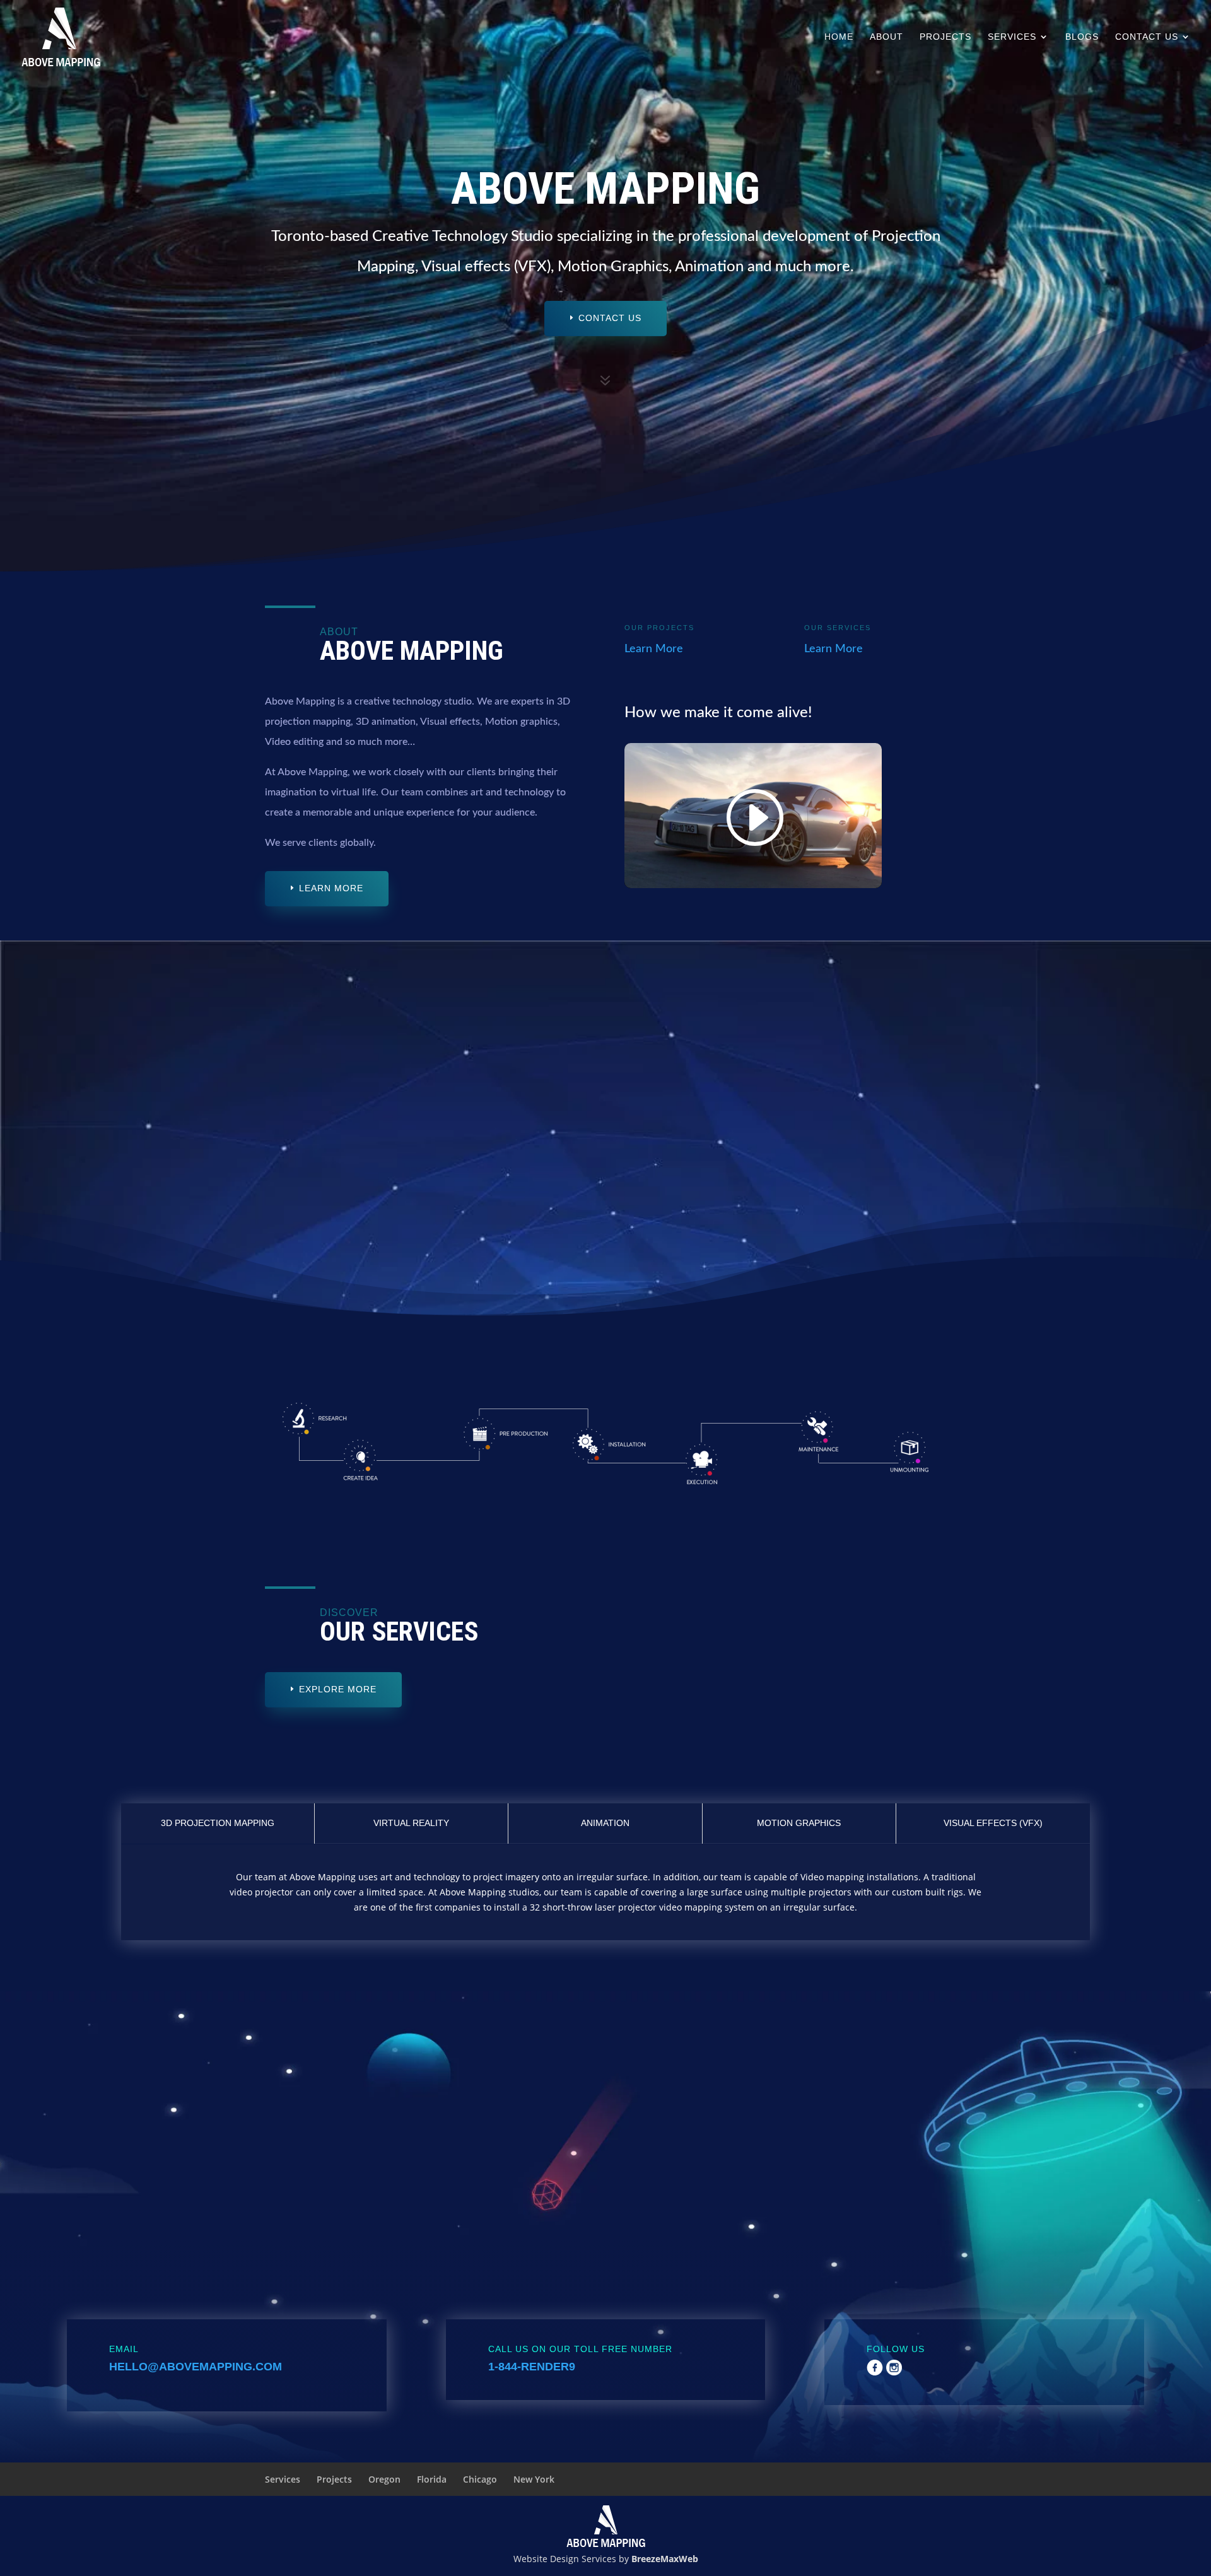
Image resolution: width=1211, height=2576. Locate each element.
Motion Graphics (799, 1823)
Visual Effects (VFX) (993, 1823)
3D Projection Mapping (218, 1823)
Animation (605, 1823)
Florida (432, 2479)
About (886, 37)
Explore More (338, 1689)
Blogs (1082, 37)
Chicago (480, 2479)
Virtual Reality (411, 1823)
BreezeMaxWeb (665, 2559)
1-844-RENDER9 (532, 2367)
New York (534, 2479)
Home (839, 37)
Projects (945, 37)
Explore (567, 1207)
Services (1012, 37)
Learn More (331, 888)
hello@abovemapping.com (196, 2367)
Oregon (384, 2479)
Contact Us (1147, 37)
